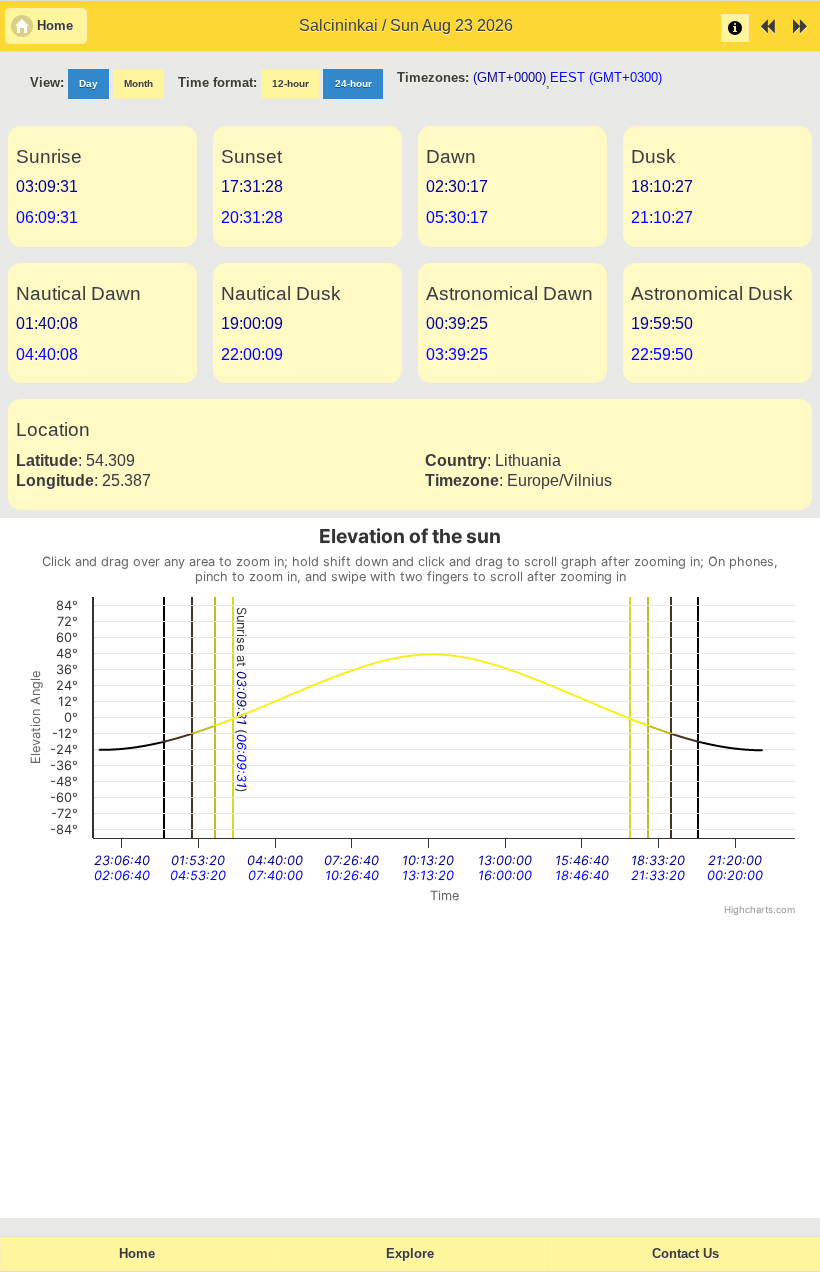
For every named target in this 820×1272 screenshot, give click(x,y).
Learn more (735, 28)
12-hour (290, 83)
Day (88, 83)
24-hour (353, 83)
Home (137, 1254)
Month (138, 83)
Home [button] (55, 26)
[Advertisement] (410, 1068)
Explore (410, 1254)
